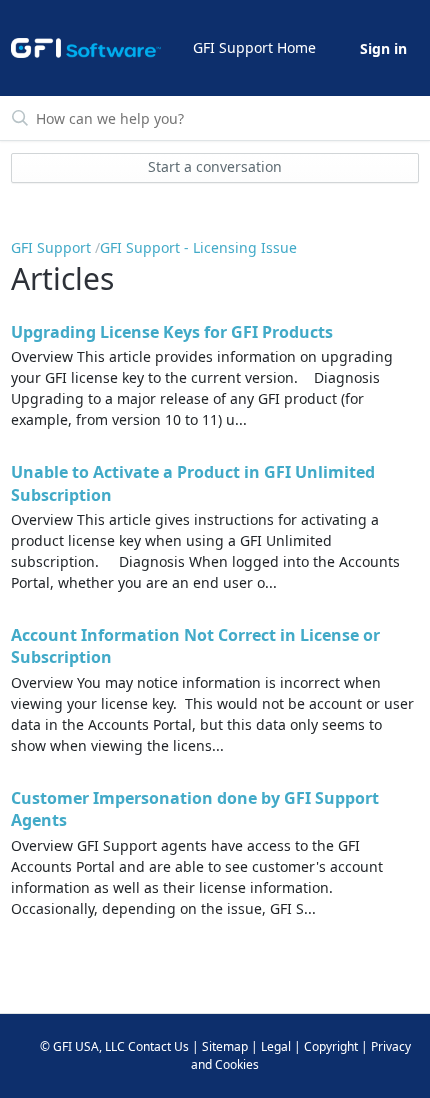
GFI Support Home (254, 47)
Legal (276, 1046)
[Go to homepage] (86, 48)
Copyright (331, 1046)
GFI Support (51, 247)
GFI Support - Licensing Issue (198, 247)
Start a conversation (215, 166)
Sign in (383, 48)
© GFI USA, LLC (82, 1046)
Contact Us (158, 1046)
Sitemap (225, 1046)
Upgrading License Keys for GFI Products (172, 332)
